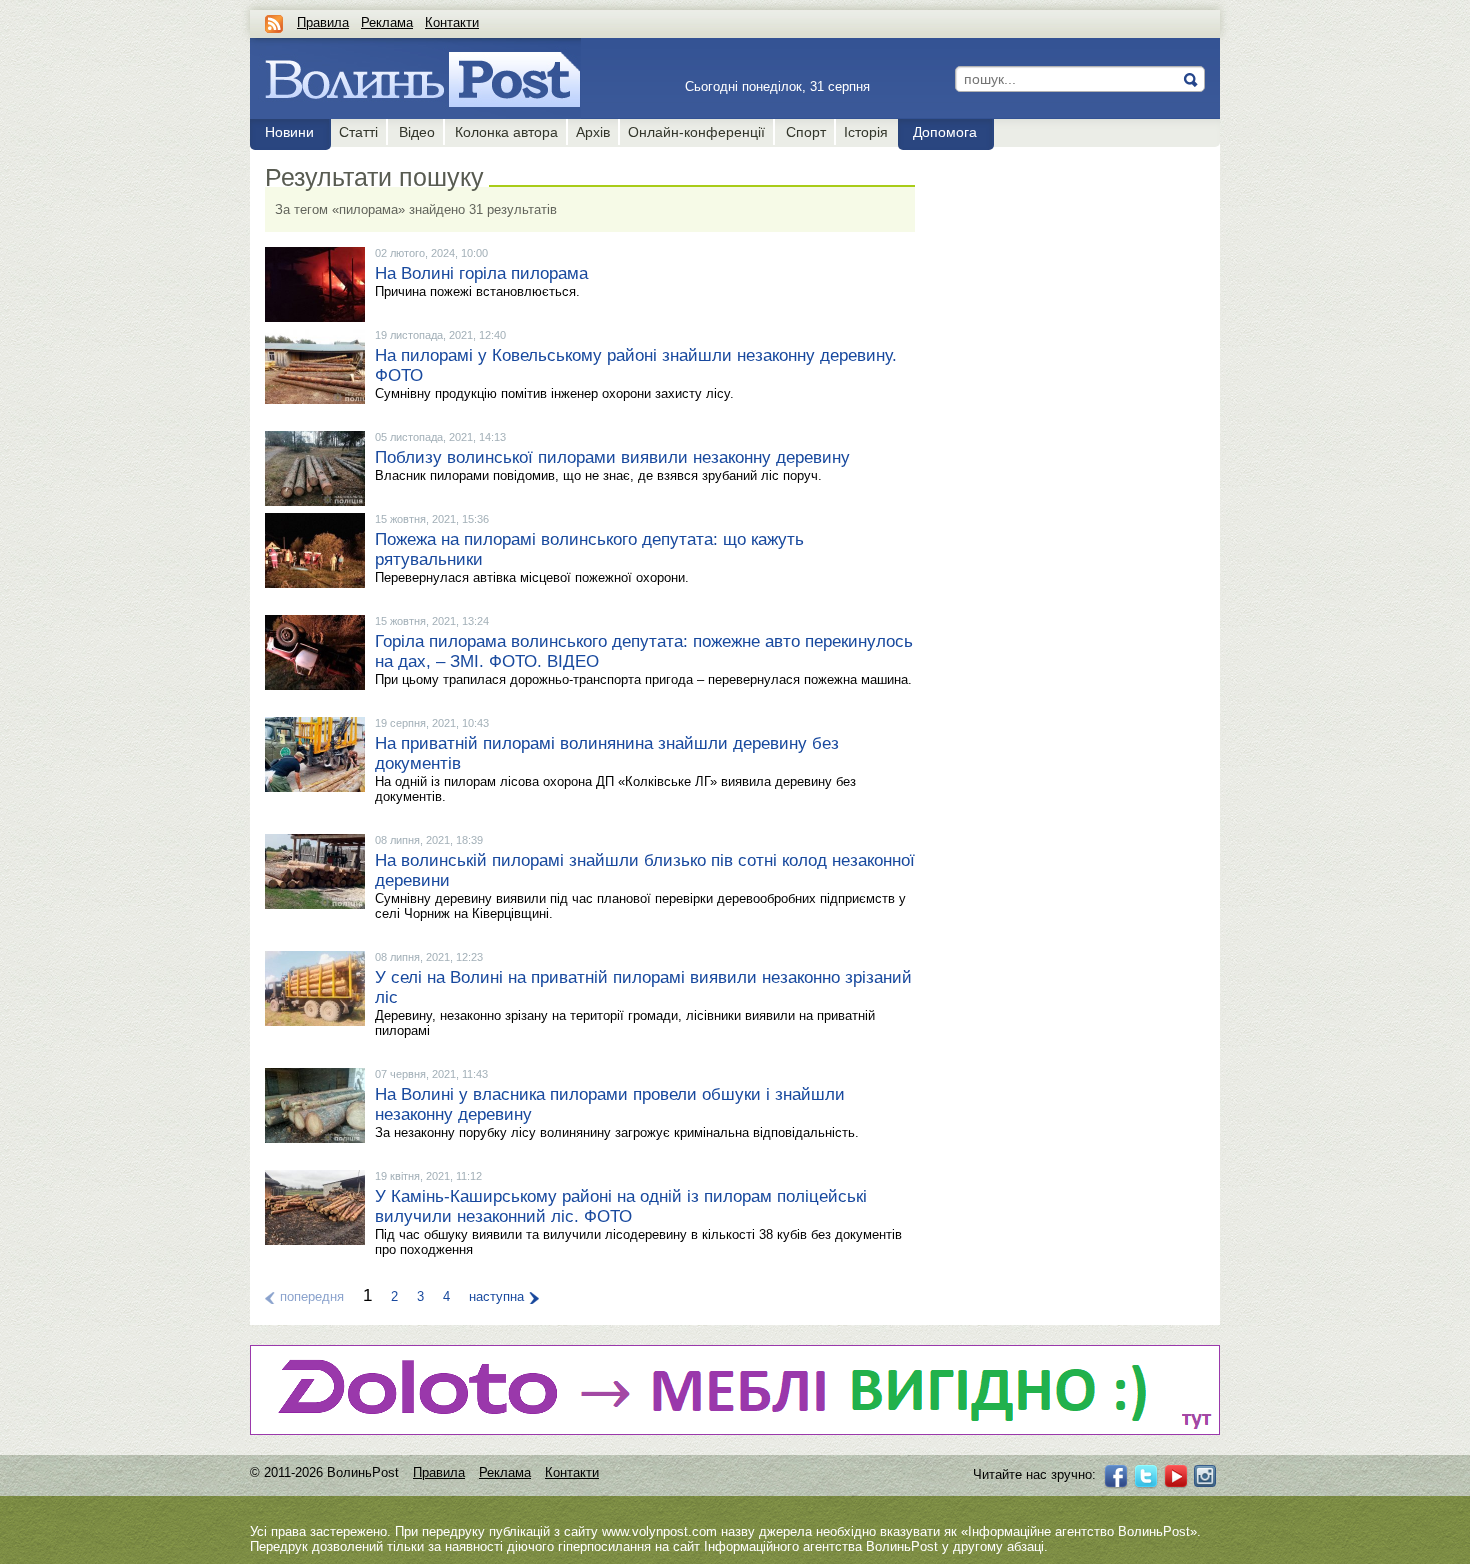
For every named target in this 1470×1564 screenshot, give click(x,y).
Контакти (452, 22)
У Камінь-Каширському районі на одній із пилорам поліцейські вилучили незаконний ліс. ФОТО (621, 1206)
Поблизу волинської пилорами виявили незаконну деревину (612, 457)
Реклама (387, 22)
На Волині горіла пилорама (481, 273)
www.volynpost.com (659, 1531)
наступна (496, 1296)
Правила (323, 22)
